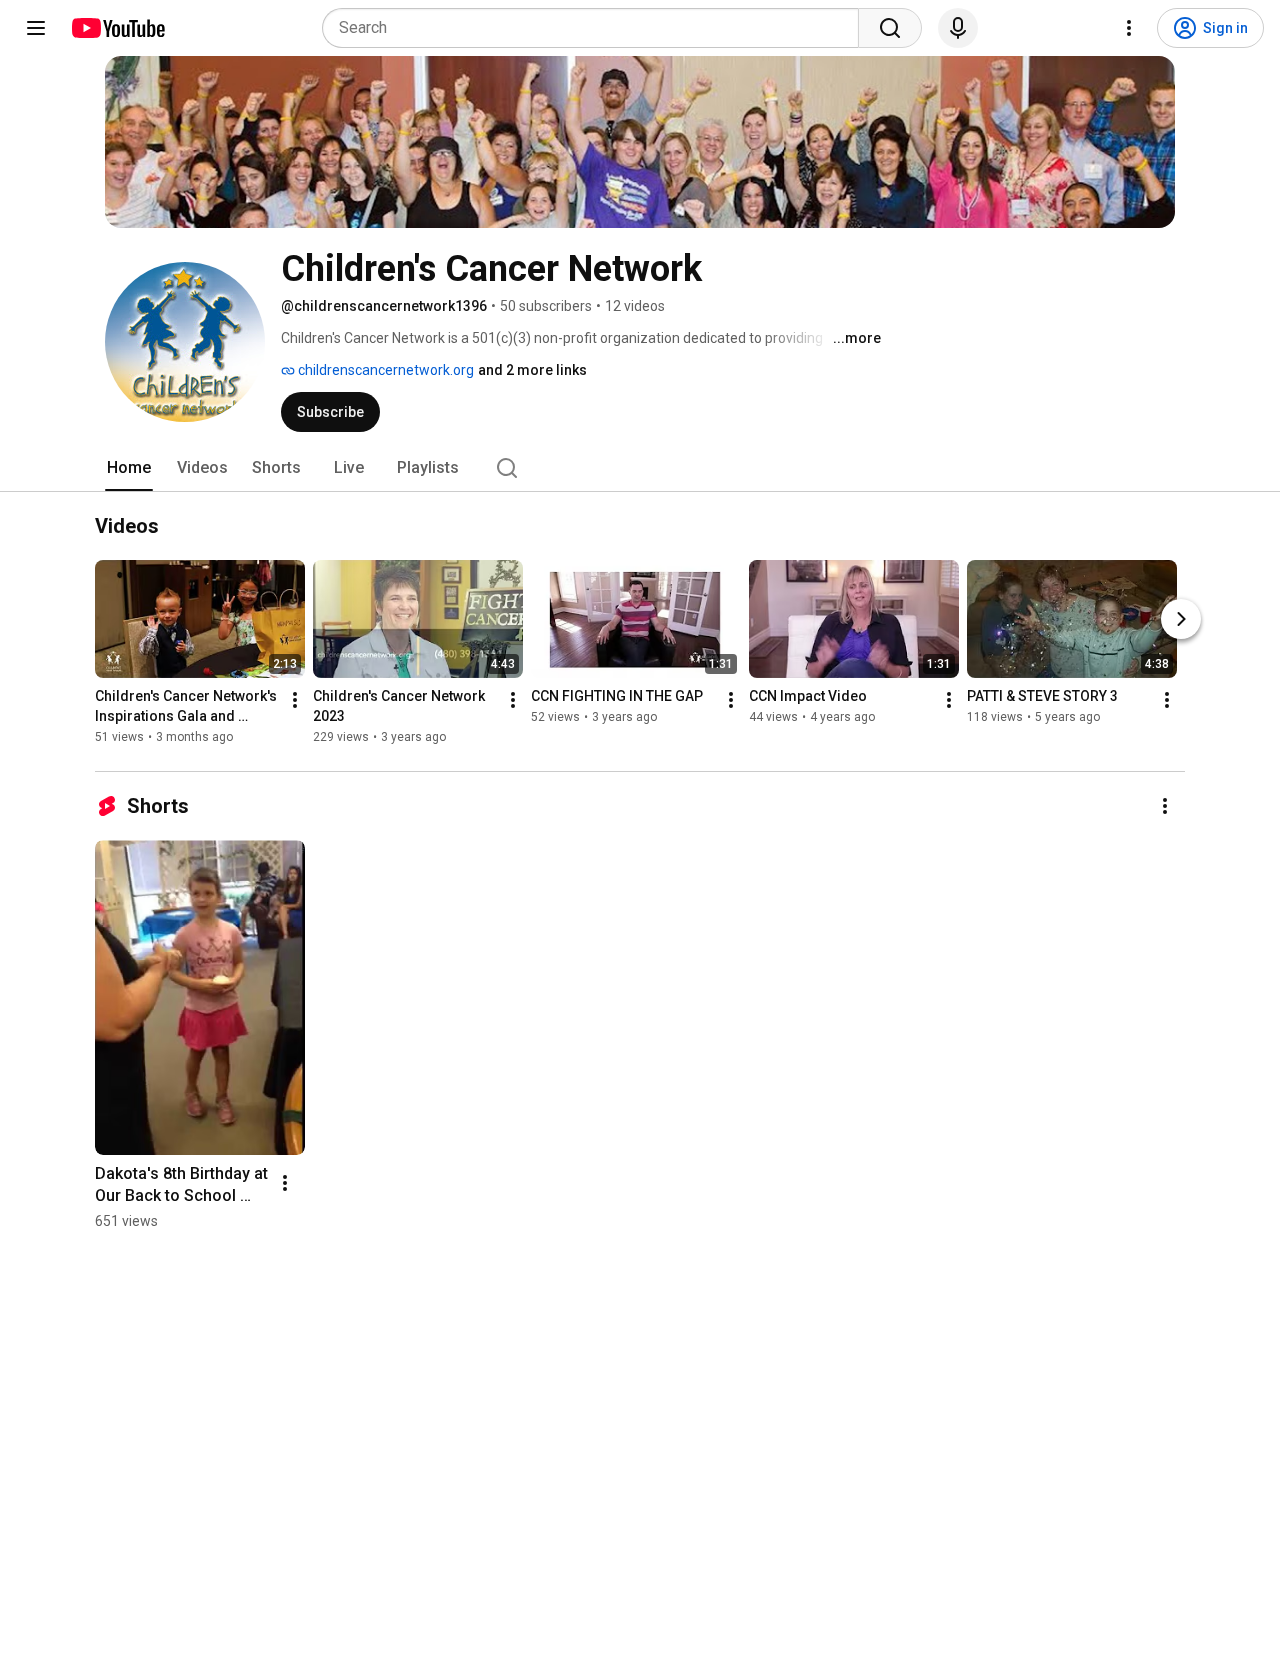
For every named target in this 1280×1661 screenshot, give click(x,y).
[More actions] (295, 701)
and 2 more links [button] (532, 370)
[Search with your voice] (958, 28)
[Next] (1181, 620)
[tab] (129, 468)
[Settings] (1129, 28)
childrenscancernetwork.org (384, 370)
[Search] (890, 28)
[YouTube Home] (117, 28)
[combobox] (596, 28)
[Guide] (36, 28)
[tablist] (640, 468)
